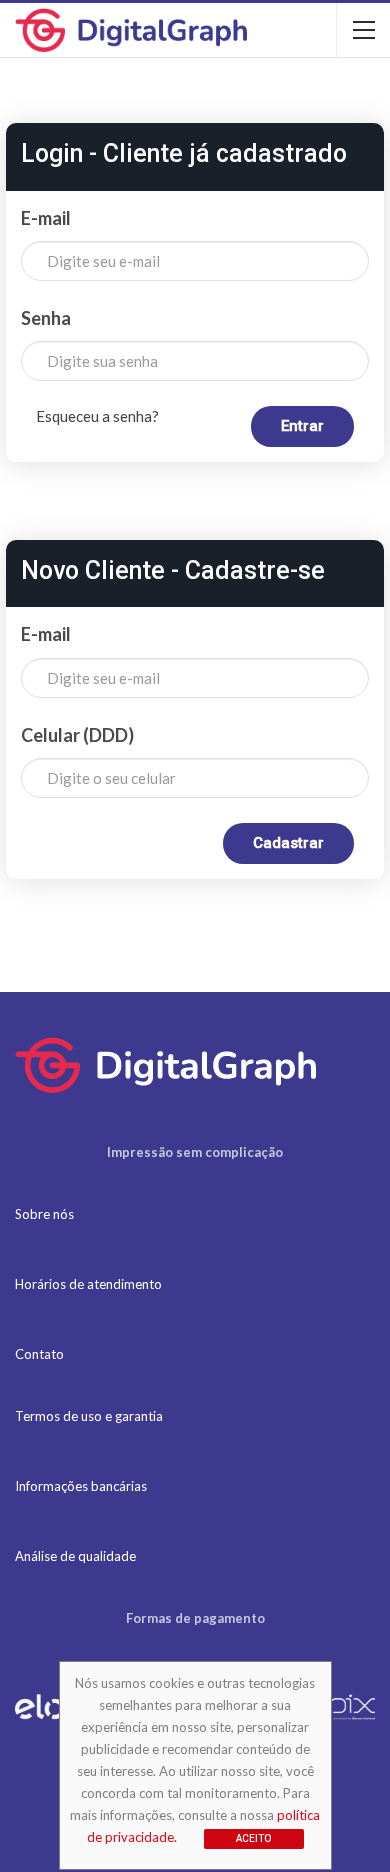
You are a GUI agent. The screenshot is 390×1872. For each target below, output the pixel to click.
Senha (46, 318)
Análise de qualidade (75, 1556)
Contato (39, 1354)
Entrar (302, 426)
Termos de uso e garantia (89, 1416)
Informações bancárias (81, 1486)
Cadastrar (288, 843)
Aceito (253, 1838)
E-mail (46, 218)
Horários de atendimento (88, 1284)
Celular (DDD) (77, 735)
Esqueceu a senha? (97, 416)
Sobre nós (44, 1214)
